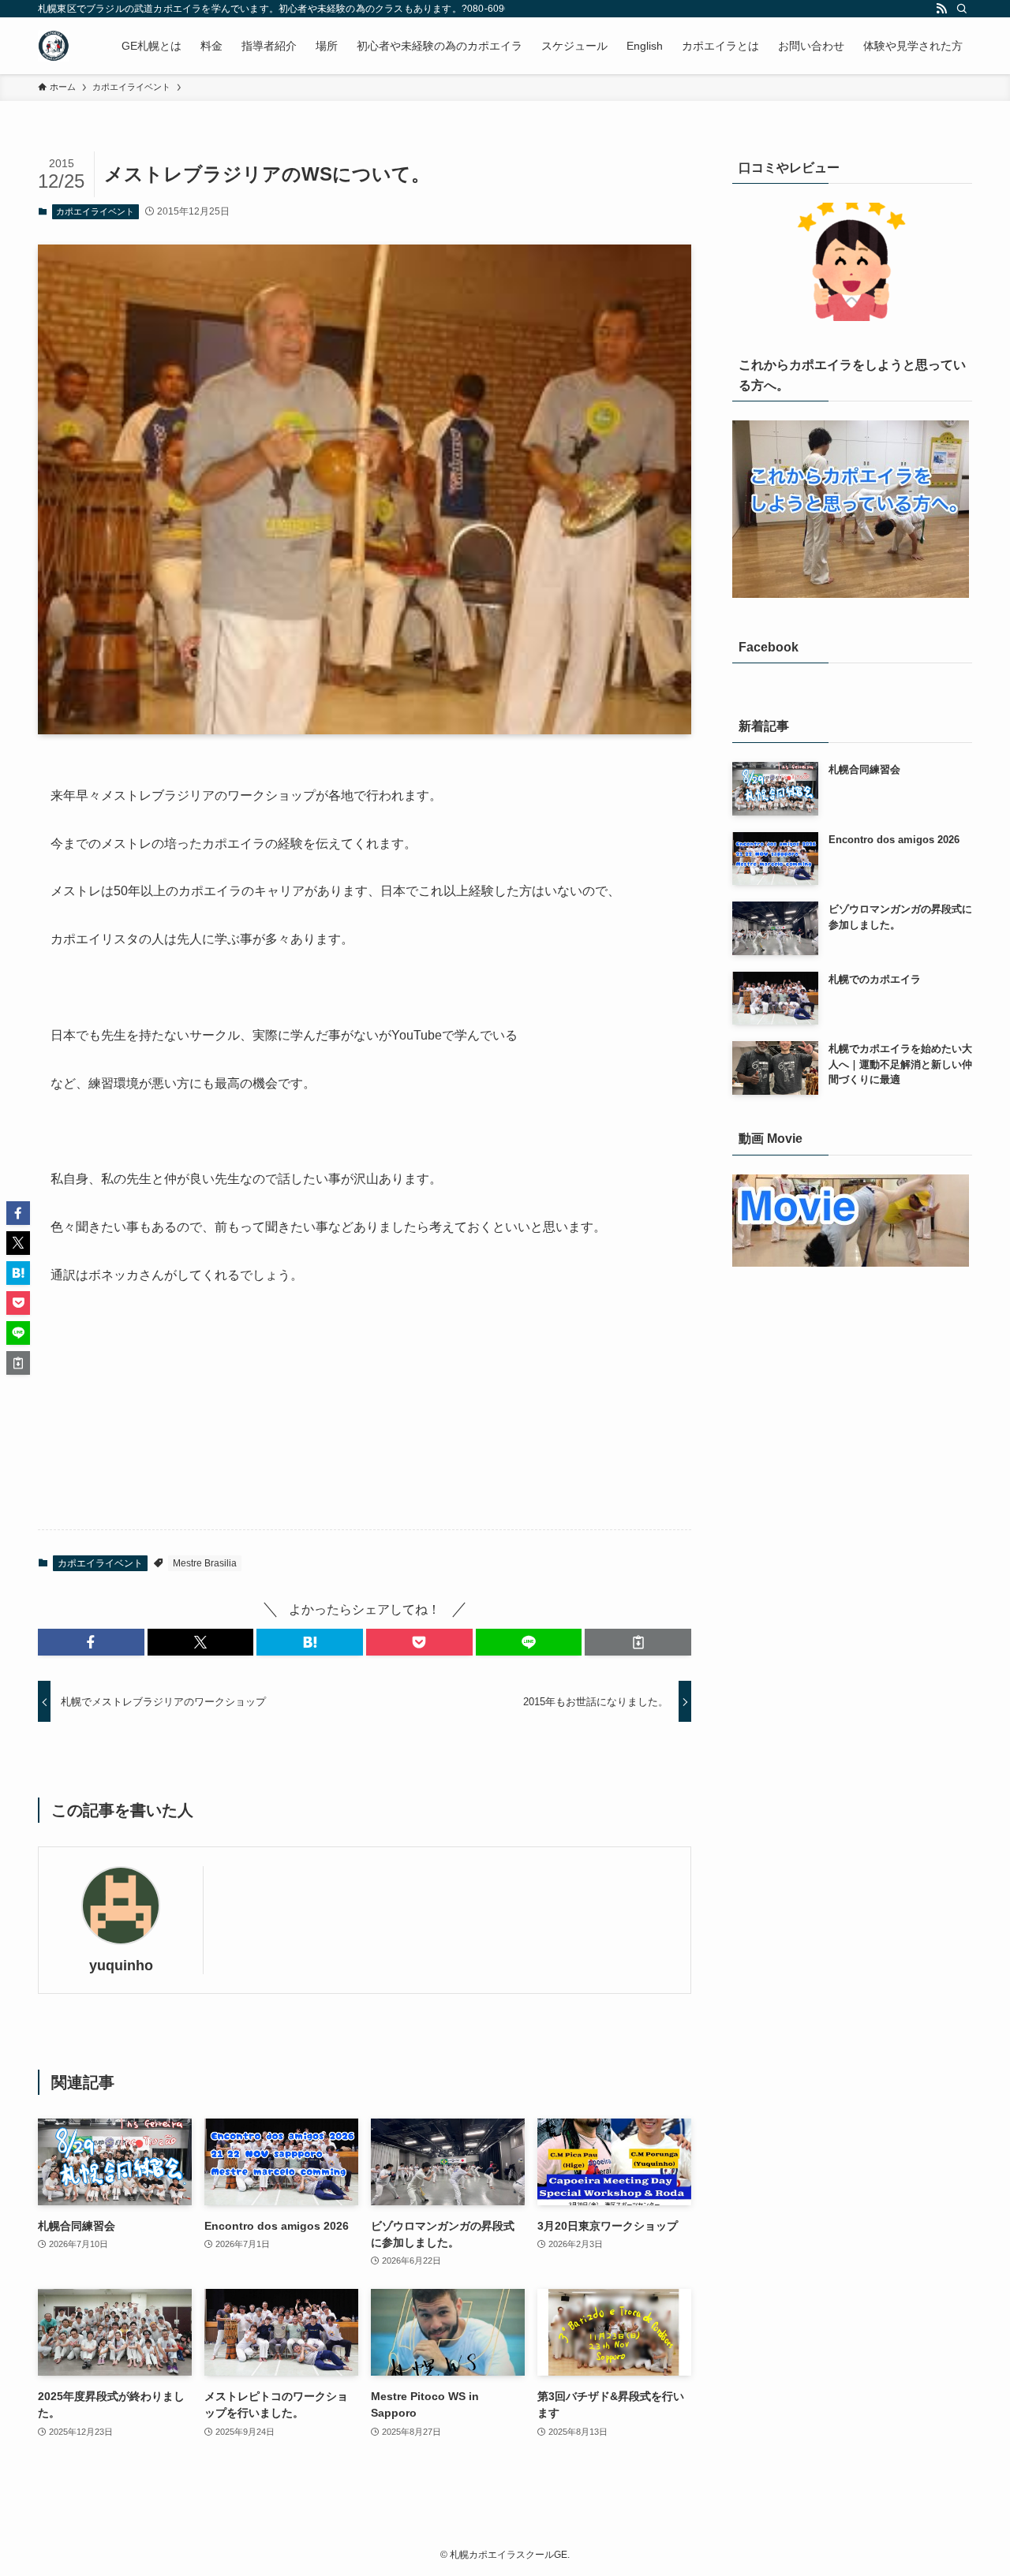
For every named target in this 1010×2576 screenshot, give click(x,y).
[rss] (941, 9)
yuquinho (121, 1966)
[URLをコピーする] (638, 1642)
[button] (91, 1642)
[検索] (962, 9)
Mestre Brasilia (205, 1563)
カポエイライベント (95, 211)
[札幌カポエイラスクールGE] (54, 46)
